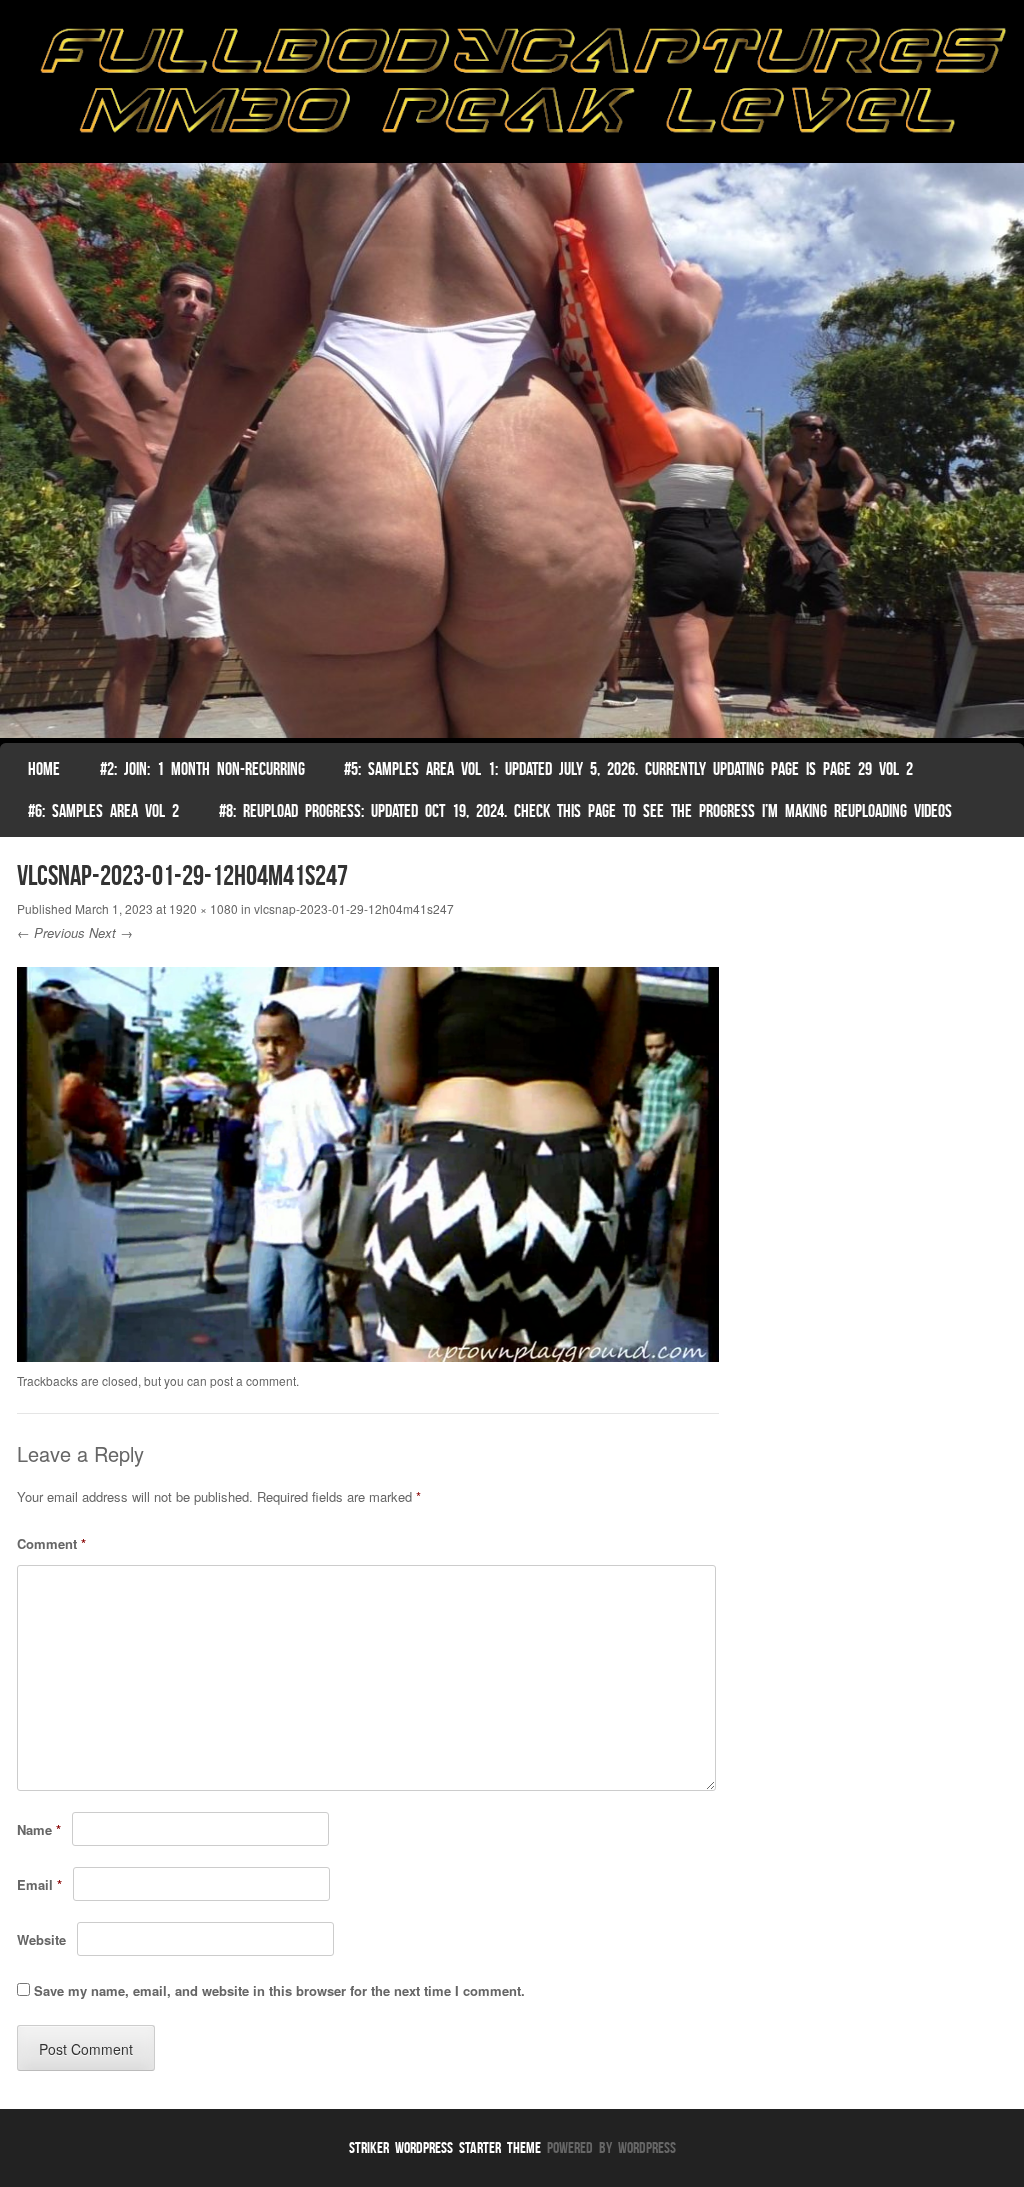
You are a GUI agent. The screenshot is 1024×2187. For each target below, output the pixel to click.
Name (39, 1829)
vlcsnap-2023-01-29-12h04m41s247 (354, 908)
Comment (51, 1543)
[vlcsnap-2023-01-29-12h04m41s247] (368, 1356)
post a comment (253, 1380)
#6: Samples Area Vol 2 (103, 811)
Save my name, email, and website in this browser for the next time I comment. (279, 1990)
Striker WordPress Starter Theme (445, 2147)
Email (39, 1884)
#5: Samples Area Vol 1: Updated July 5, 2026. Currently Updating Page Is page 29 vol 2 (628, 769)
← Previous (51, 932)
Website (41, 1939)
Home (44, 769)
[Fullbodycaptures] (512, 86)
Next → (111, 932)
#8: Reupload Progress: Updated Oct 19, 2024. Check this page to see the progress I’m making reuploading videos (585, 811)
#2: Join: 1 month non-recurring (202, 769)
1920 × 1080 (203, 908)
